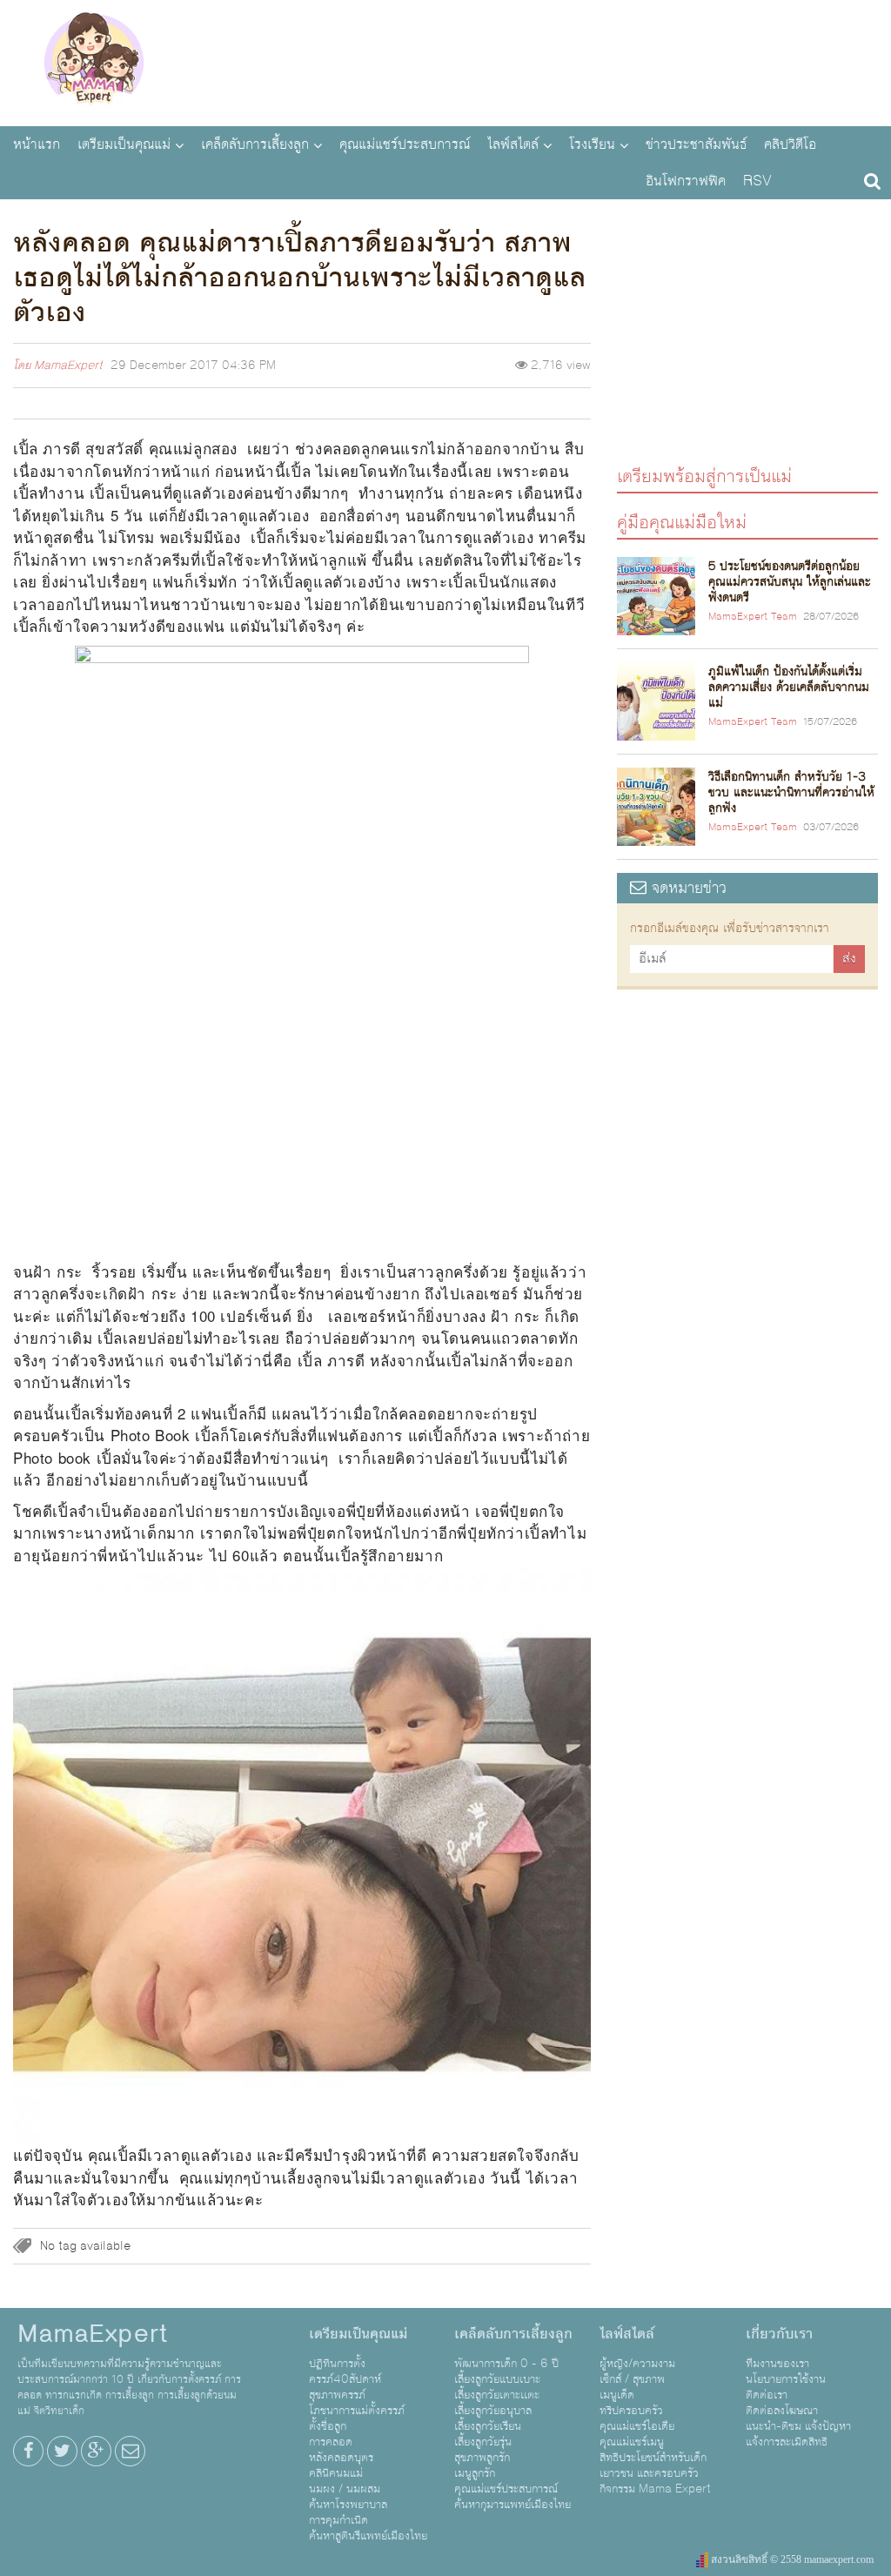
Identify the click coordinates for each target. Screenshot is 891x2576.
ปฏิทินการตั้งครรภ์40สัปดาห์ (345, 2371)
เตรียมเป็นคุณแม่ (124, 144)
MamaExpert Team (753, 617)
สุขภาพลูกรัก (482, 2458)
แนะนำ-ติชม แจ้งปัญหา (798, 2426)
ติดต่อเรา (767, 2395)
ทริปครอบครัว (631, 2411)
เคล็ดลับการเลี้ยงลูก (255, 144)
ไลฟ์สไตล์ (513, 144)
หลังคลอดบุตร (341, 2458)
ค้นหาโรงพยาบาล (348, 2505)
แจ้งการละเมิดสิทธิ (787, 2442)
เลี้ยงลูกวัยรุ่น (483, 2442)
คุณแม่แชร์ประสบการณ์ (405, 144)
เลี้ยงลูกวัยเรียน (488, 2426)
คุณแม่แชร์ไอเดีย (637, 2426)
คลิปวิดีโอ (790, 144)
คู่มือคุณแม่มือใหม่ (682, 522)
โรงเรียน (592, 144)
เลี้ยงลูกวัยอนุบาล (493, 2411)
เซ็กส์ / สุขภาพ (632, 2379)
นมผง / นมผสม (345, 2489)
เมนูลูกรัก (475, 2473)
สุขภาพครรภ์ (337, 2395)
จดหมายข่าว (687, 888)
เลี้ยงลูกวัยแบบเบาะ (497, 2379)
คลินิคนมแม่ (336, 2473)
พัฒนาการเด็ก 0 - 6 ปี (506, 2364)
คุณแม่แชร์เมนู (632, 2442)
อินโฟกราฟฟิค (686, 181)
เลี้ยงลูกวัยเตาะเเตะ (497, 2395)
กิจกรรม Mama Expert (655, 2489)
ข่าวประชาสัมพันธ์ (696, 144)
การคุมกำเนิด (338, 2520)
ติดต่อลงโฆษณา (782, 2411)
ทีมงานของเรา (777, 2364)
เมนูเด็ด (617, 2395)
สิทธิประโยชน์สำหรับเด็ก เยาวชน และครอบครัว (653, 2465)
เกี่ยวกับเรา (779, 2334)
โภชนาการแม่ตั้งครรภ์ (357, 2411)
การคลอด (331, 2442)
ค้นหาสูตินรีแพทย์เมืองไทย (368, 2536)
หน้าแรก (37, 144)
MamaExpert (94, 61)
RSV (757, 181)
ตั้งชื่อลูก (328, 2426)
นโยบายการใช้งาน (786, 2379)
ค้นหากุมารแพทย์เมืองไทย (512, 2505)
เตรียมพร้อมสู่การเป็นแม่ (704, 476)
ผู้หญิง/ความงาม (637, 2364)
